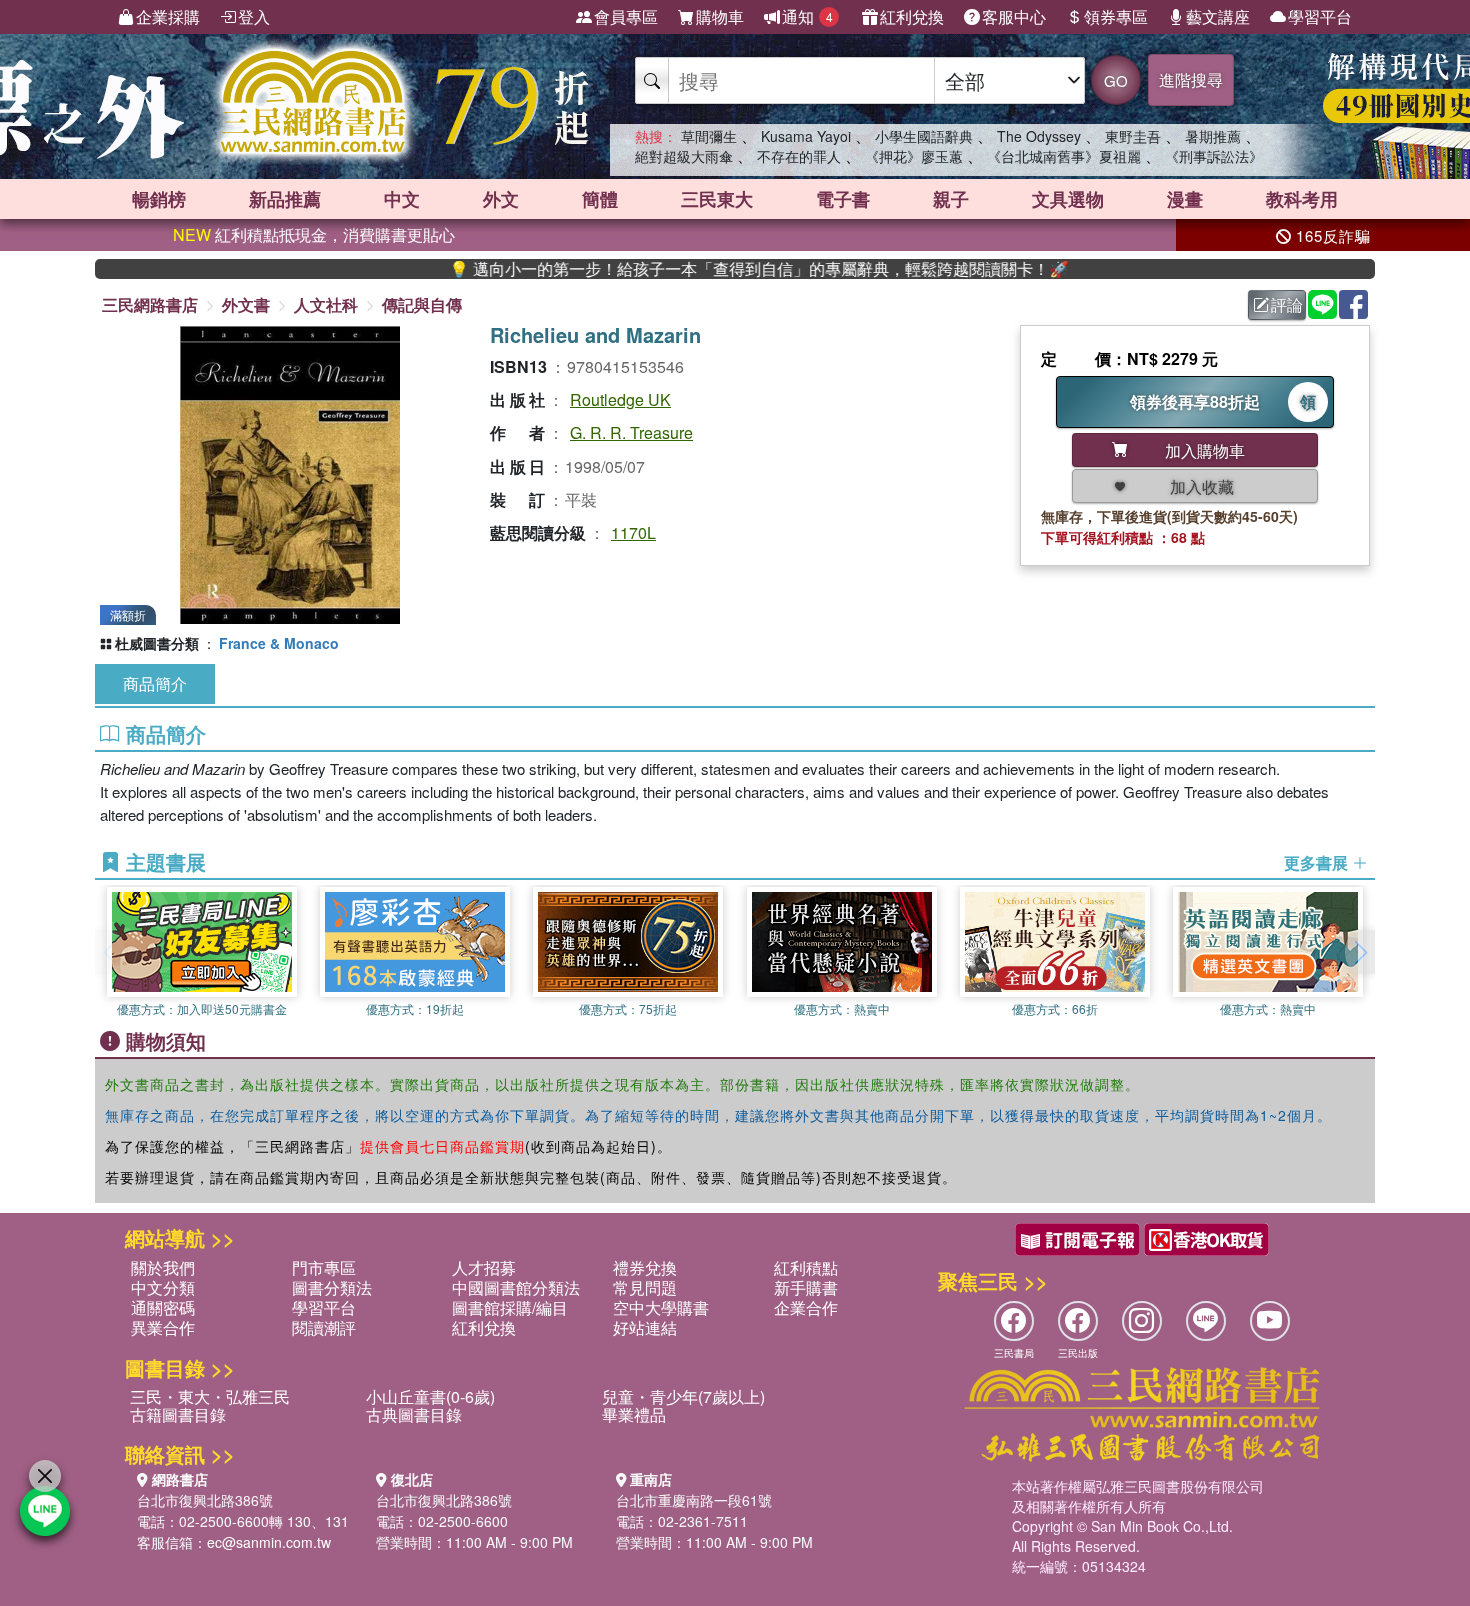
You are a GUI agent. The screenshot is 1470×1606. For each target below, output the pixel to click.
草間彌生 (709, 136)
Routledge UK (620, 399)
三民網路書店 (150, 304)
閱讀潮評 (324, 1327)
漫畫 (1185, 199)
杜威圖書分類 (157, 643)
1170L (633, 532)
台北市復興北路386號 (205, 1500)
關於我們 (163, 1267)
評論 (1287, 304)
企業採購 (168, 16)
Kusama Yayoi (806, 136)
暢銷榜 (159, 199)
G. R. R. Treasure (631, 432)
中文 (402, 199)
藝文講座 (1218, 16)
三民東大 (717, 199)
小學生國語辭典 (924, 136)
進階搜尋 (1191, 79)
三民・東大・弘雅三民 (210, 1396)
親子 (951, 199)
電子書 (843, 199)
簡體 (600, 199)
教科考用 (1302, 199)
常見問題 (645, 1287)
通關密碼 (163, 1307)
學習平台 (1320, 16)
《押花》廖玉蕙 (914, 156)
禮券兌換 (645, 1267)
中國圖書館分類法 (516, 1287)
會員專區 (626, 16)
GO (1116, 80)
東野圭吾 (1133, 136)
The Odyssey (1039, 136)
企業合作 (806, 1307)
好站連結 (645, 1327)
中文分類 (163, 1287)
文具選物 (1068, 199)
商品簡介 (155, 683)
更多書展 (1318, 863)
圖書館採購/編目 (510, 1307)
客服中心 (1014, 16)
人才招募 (484, 1267)
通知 (807, 16)
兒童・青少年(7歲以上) (683, 1396)
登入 (254, 16)
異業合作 (163, 1327)
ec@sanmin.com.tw (269, 1542)
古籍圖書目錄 (178, 1414)
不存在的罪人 (799, 156)
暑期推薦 (1213, 136)
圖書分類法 (332, 1287)
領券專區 (1116, 16)
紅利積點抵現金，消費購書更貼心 (314, 234)
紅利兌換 (912, 16)
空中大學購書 (661, 1307)
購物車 (720, 16)
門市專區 (324, 1267)
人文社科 (326, 304)
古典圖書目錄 (414, 1414)
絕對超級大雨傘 (684, 156)
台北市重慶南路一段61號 (694, 1500)
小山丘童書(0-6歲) (430, 1396)
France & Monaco (279, 643)
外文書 (246, 304)
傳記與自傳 (422, 304)
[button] (1360, 952)
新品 (285, 199)
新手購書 (806, 1287)
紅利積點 (806, 1267)
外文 (501, 199)
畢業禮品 (634, 1414)
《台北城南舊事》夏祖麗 (1064, 156)
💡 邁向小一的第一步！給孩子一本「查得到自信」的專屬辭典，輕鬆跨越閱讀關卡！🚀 (710, 269)
